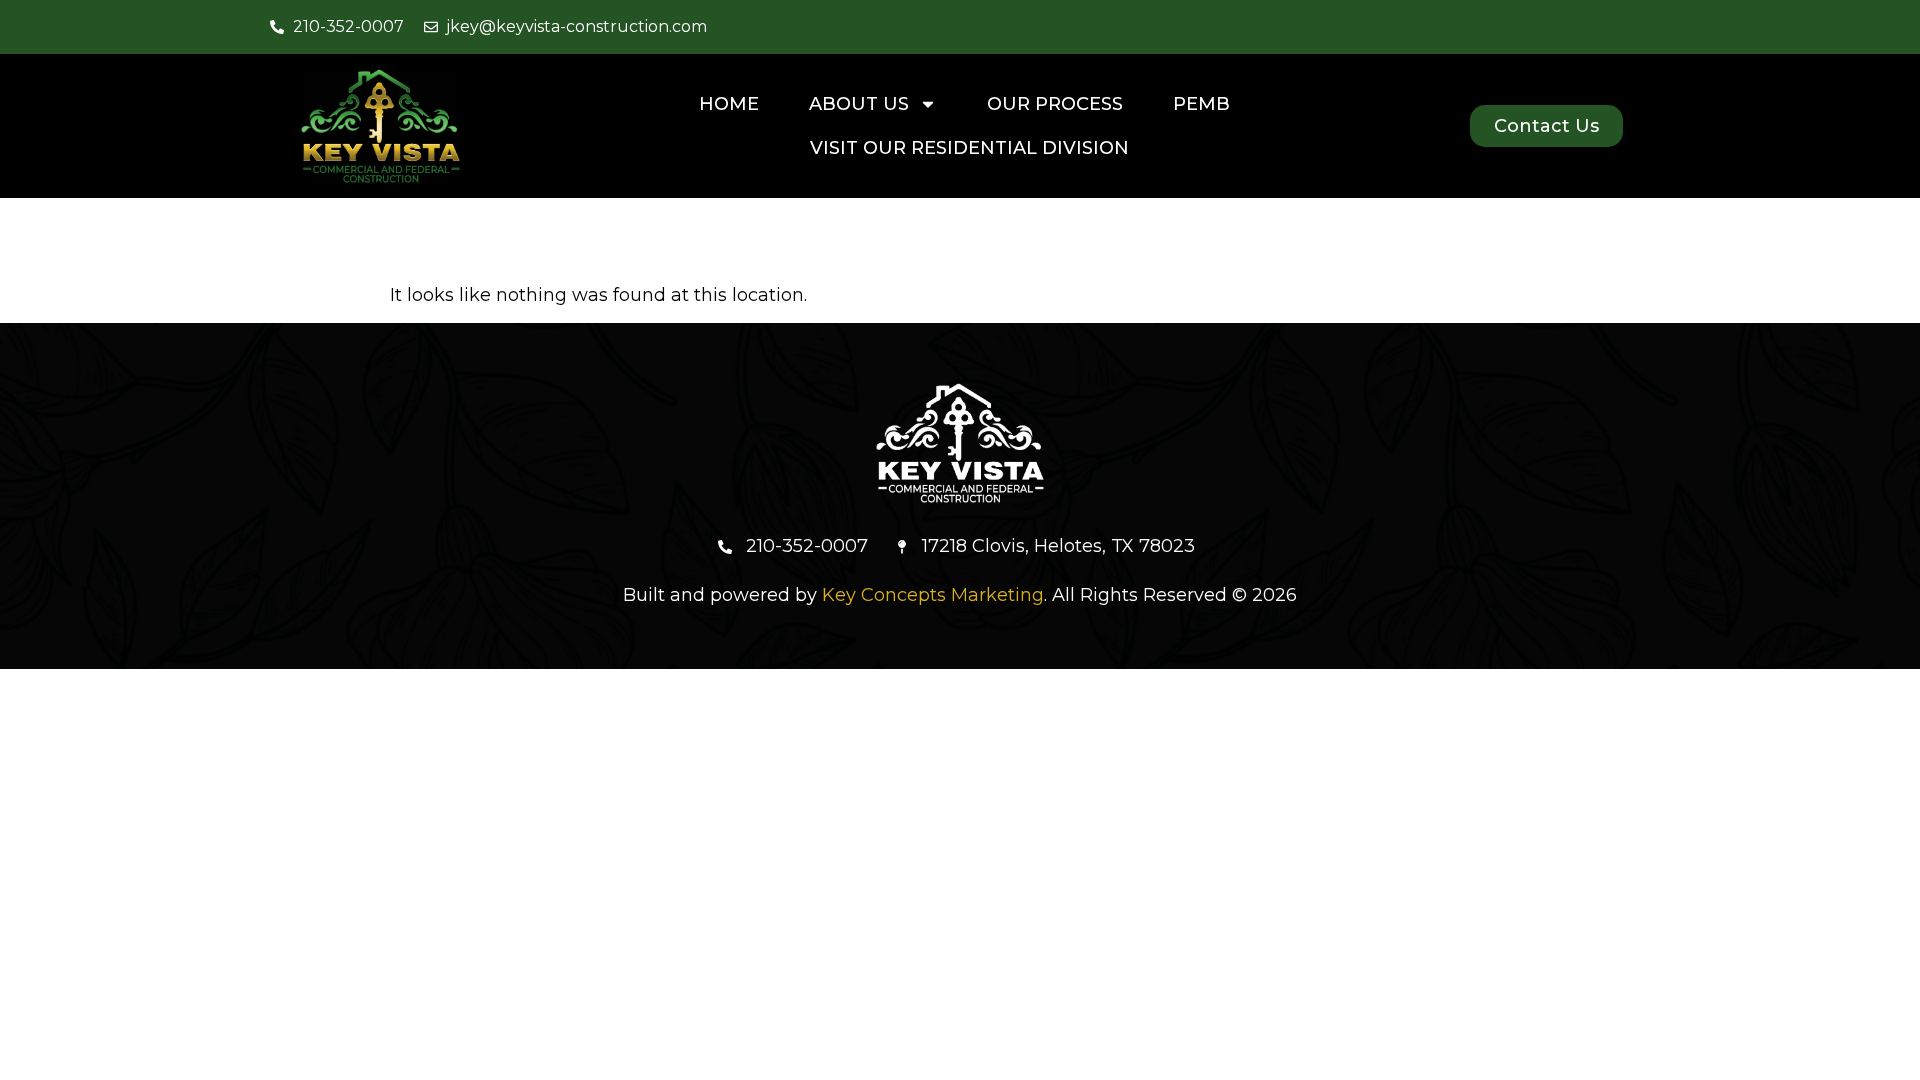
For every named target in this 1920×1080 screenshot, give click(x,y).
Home (729, 104)
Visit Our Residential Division (969, 148)
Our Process (1055, 104)
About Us (859, 104)
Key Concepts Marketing (933, 595)
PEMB (1201, 104)
